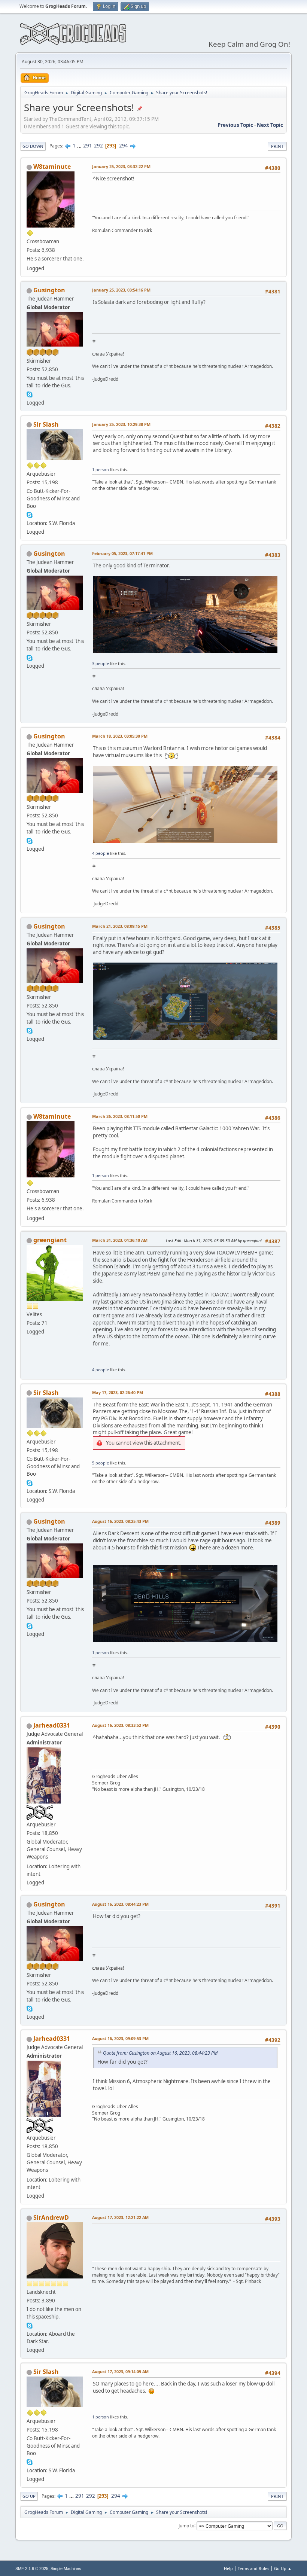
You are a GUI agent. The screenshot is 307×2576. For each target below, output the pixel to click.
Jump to (186, 2525)
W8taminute (52, 167)
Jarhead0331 (52, 1725)
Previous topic (235, 125)
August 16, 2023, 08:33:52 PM (120, 1725)
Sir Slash (46, 424)
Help (228, 2568)
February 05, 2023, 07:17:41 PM (122, 553)
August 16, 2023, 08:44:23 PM (120, 1904)
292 (98, 146)
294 (124, 146)
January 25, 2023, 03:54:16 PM (121, 290)
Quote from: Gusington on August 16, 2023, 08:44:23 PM (160, 2053)
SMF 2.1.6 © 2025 (32, 2569)
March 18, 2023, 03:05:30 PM (120, 736)
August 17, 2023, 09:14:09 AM (120, 2371)
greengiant (50, 1240)
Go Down (33, 146)
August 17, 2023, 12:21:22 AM (120, 2217)
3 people (101, 663)
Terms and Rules (253, 2568)
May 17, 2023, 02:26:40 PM (118, 1392)
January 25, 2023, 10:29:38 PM (121, 424)
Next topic (270, 125)
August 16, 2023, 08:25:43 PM (120, 1521)
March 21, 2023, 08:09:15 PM (120, 926)
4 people (101, 853)
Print (277, 146)
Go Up (29, 2496)
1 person (101, 470)
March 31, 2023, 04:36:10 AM (120, 1240)
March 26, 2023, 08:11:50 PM (120, 1116)
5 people (101, 1463)
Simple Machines (66, 2569)
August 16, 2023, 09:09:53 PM (120, 2038)
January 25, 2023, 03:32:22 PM (121, 166)
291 (88, 146)
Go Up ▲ (283, 2568)
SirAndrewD (51, 2217)
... (80, 146)
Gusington (49, 290)
